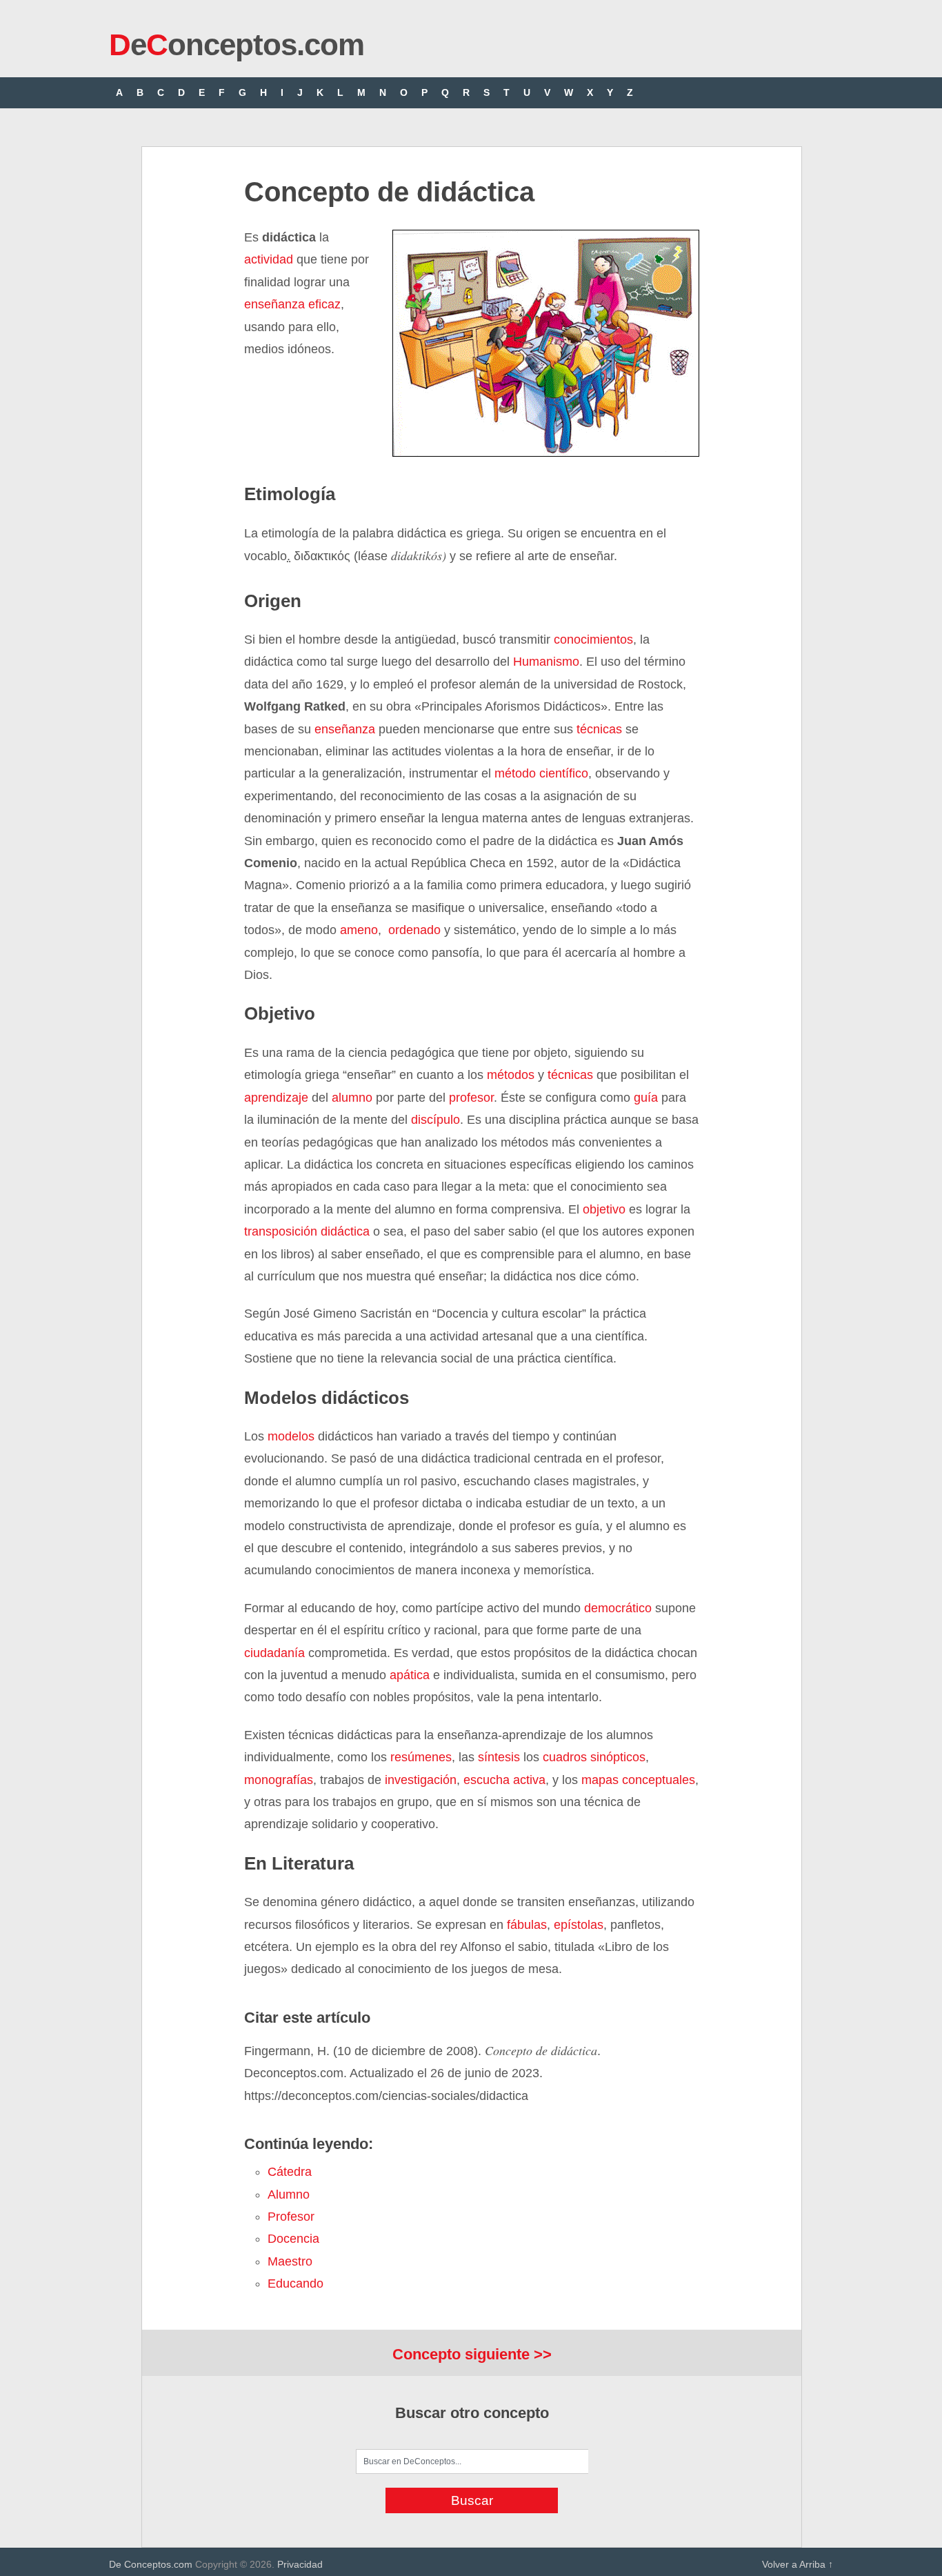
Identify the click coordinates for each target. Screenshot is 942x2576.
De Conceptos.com (151, 2564)
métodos (511, 1075)
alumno (352, 1098)
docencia (293, 2239)
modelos (291, 1436)
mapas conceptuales (638, 1780)
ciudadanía (274, 1653)
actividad (269, 259)
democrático (618, 1608)
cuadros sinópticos (592, 1757)
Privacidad (300, 2564)
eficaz (323, 304)
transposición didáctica (307, 1231)
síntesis (499, 1757)
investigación (421, 1780)
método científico (541, 773)
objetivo (604, 1209)
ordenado (414, 930)
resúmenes (421, 1757)
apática (408, 1675)
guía (646, 1098)
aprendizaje (276, 1098)
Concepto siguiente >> (472, 2354)
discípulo (435, 1120)
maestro (290, 2261)
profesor (471, 1098)
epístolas (579, 1925)
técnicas (599, 729)
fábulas (527, 1925)
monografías (279, 1780)
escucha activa (504, 1780)
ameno (359, 930)
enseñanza (274, 304)
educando (295, 2283)
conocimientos (593, 640)
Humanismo (546, 662)
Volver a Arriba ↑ (798, 2564)
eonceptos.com (237, 44)
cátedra (290, 2172)
